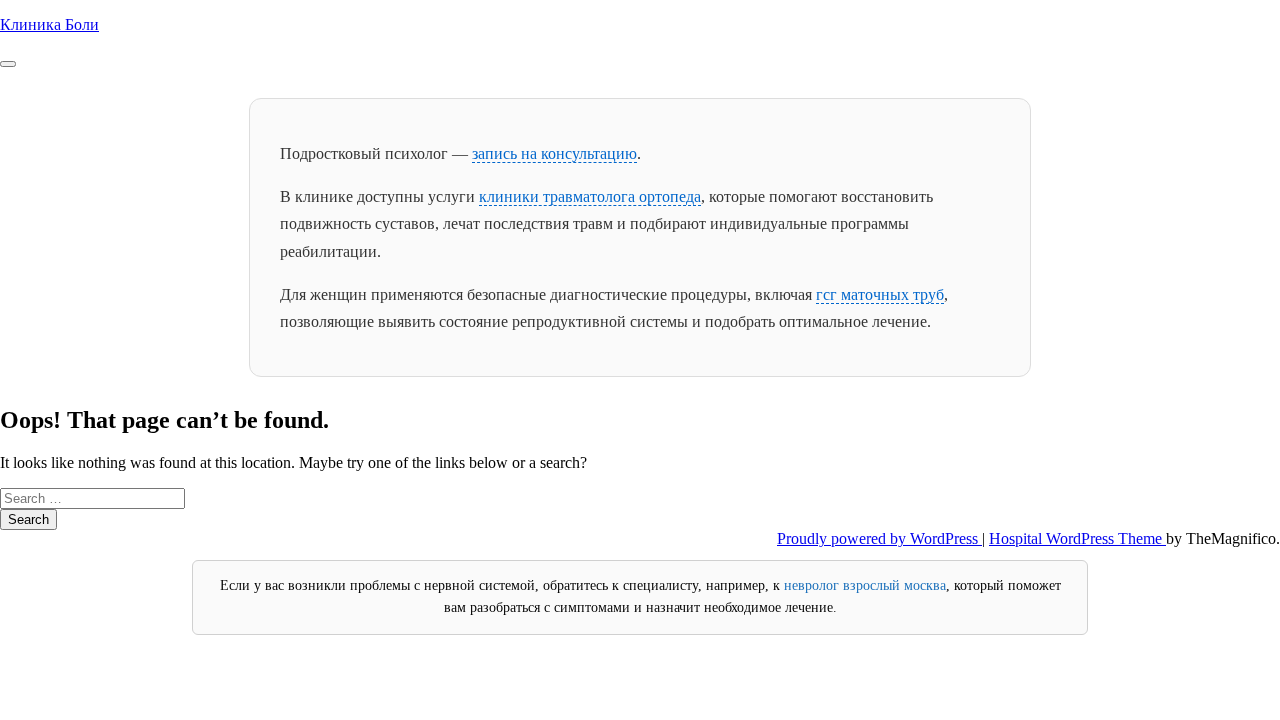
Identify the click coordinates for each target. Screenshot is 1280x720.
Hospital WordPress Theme (1077, 538)
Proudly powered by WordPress (879, 538)
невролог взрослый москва (865, 585)
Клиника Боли (49, 24)
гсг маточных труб (880, 294)
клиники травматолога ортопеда (590, 196)
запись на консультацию (554, 153)
